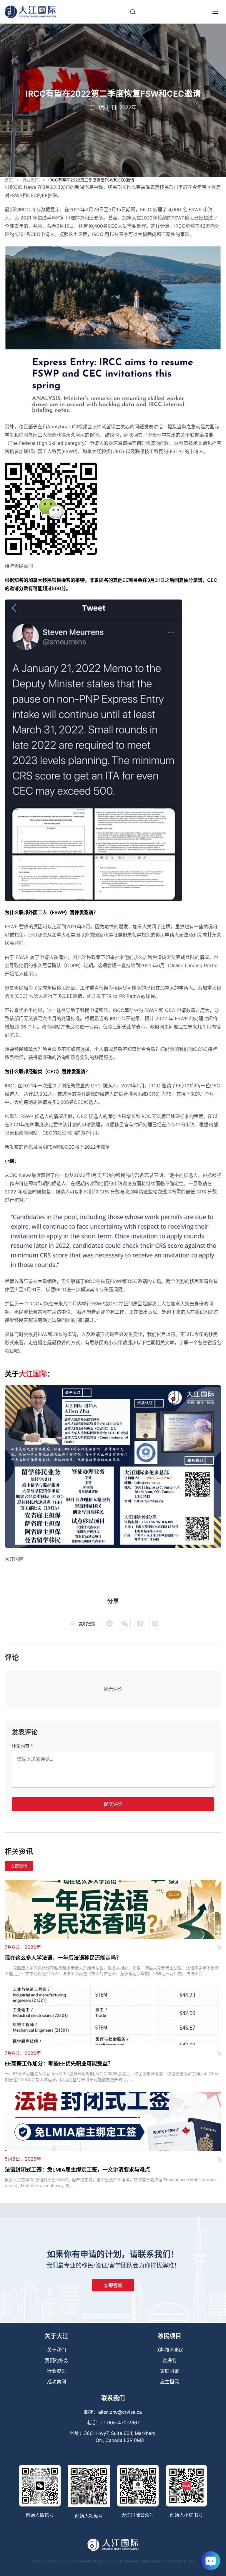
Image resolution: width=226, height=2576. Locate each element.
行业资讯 (31, 180)
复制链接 (87, 1623)
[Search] (133, 12)
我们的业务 (56, 2360)
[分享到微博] (125, 1624)
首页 (9, 180)
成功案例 (56, 2382)
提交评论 (113, 1804)
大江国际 (33, 1374)
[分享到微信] (109, 1624)
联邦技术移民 (169, 2350)
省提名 (169, 2360)
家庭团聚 (169, 2371)
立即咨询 (19, 1866)
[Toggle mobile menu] (215, 12)
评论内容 (22, 1746)
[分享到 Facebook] (140, 1624)
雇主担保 (169, 2382)
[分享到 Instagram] (155, 1624)
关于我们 (56, 2350)
